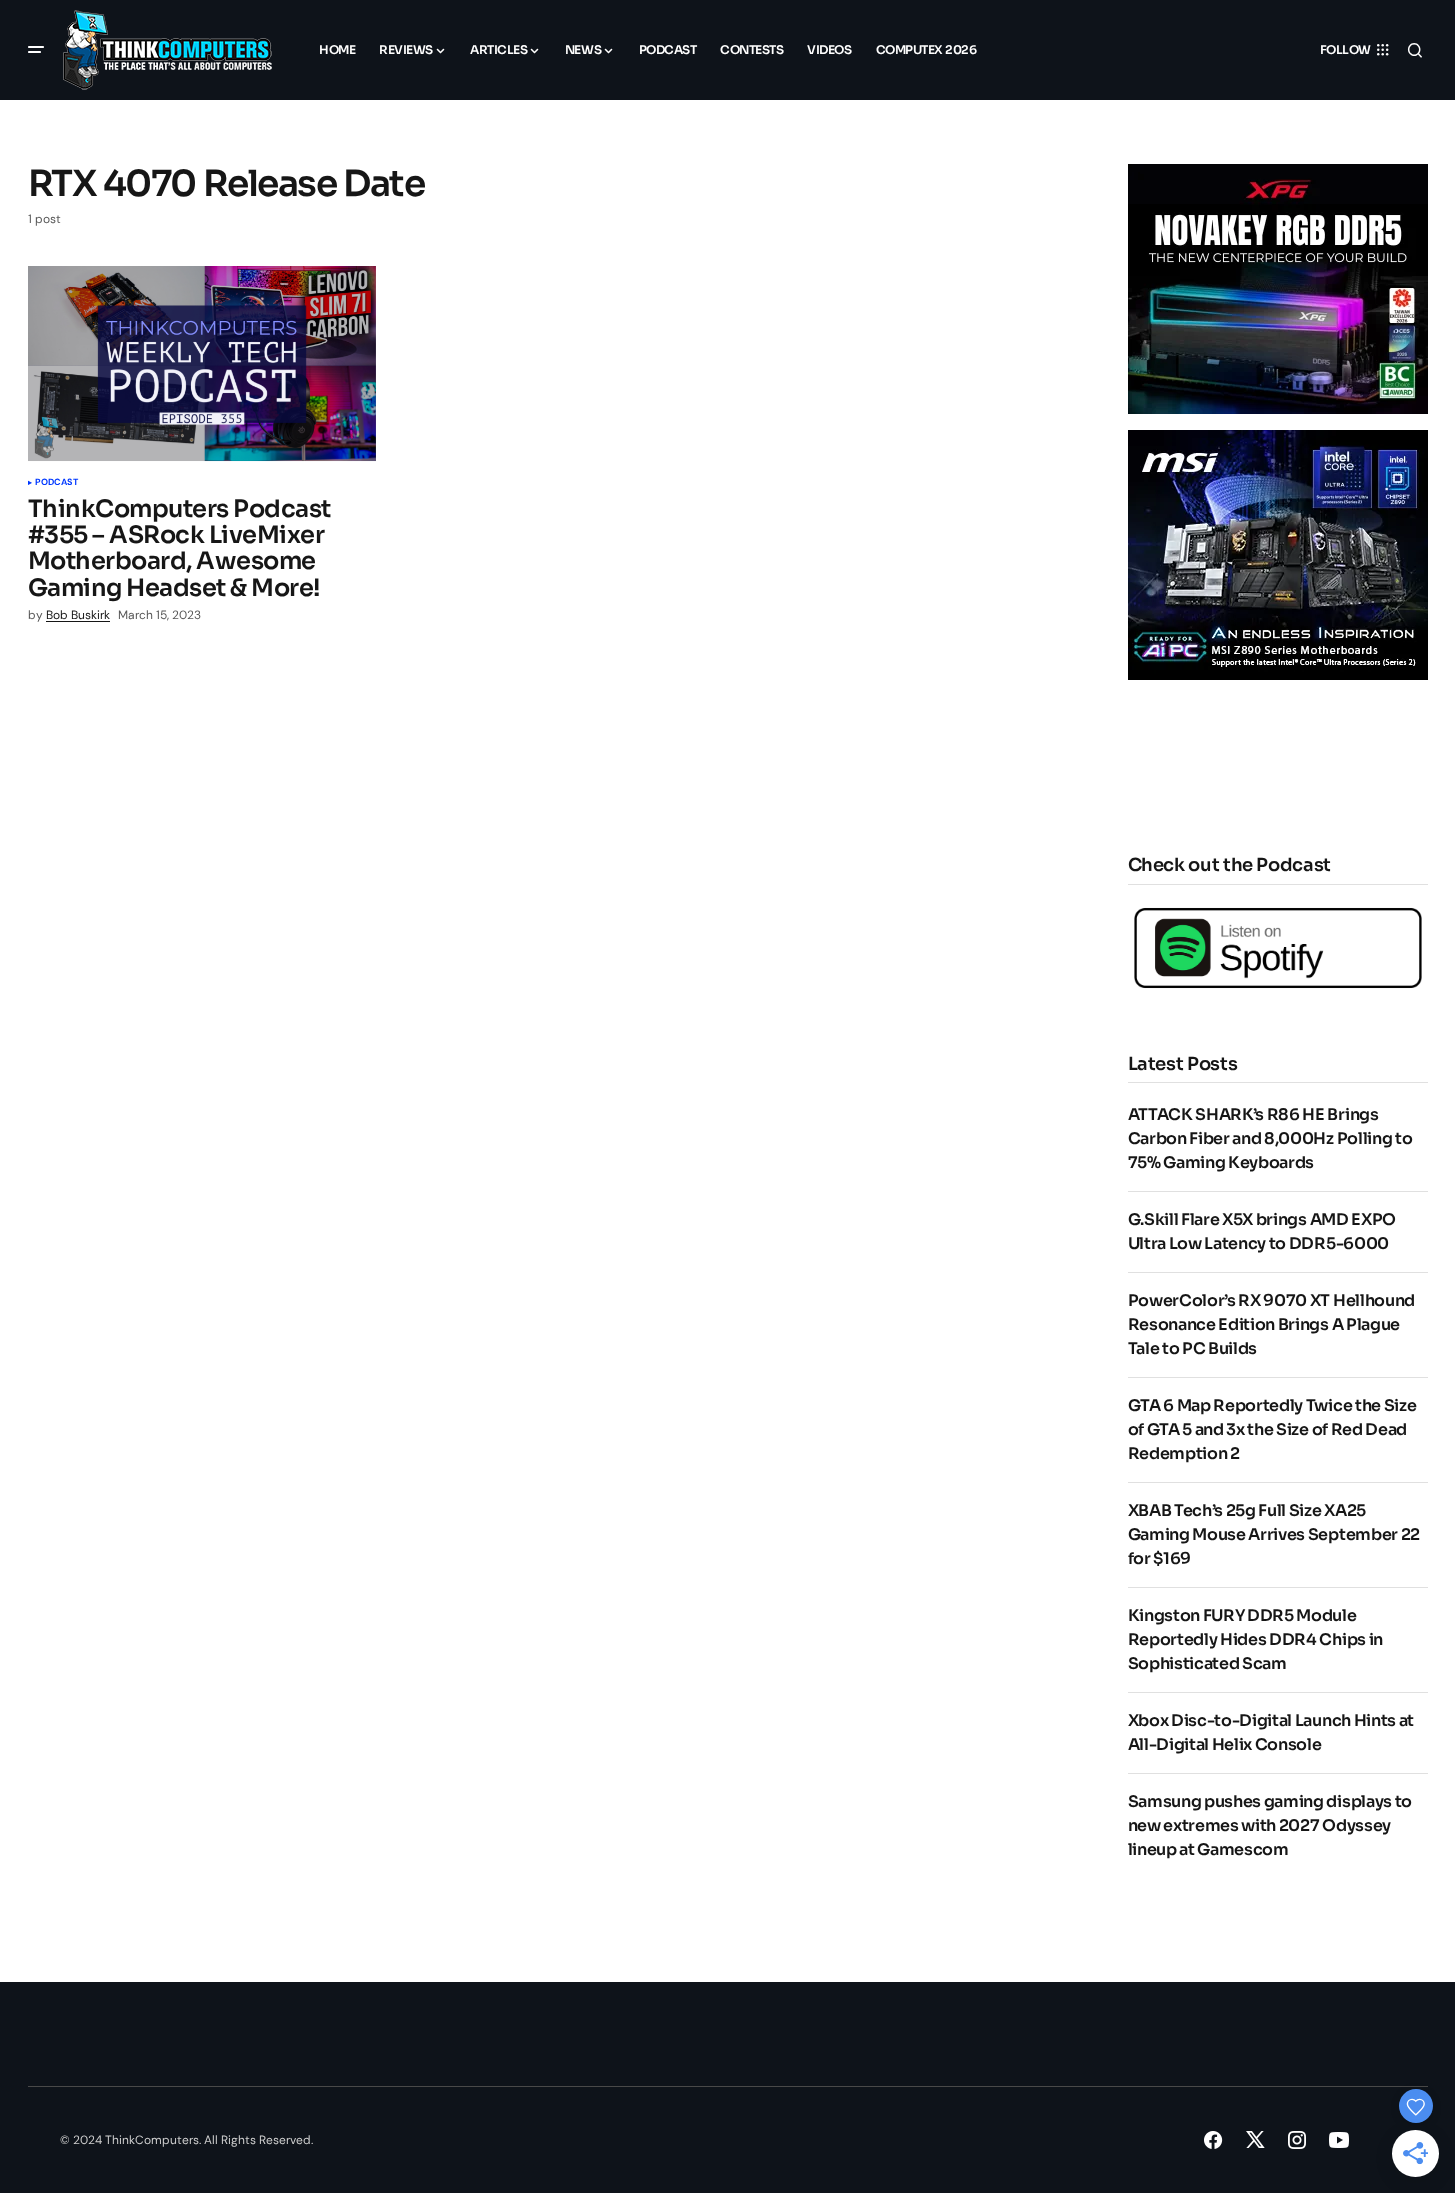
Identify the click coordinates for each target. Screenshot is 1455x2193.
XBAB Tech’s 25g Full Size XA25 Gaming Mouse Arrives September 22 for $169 (1274, 1534)
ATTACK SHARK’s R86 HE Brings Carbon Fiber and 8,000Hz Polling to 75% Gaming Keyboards (1270, 1138)
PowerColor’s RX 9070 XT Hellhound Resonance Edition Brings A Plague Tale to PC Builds (1271, 1324)
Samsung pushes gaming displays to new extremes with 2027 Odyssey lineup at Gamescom (1270, 1825)
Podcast (56, 483)
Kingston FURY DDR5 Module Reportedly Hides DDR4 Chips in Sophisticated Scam (1255, 1639)
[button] (36, 50)
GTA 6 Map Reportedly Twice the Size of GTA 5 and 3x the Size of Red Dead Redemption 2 (1272, 1429)
